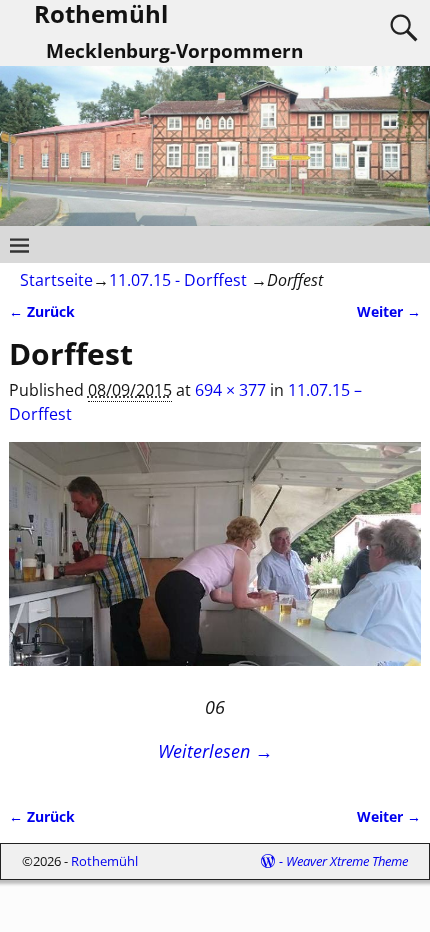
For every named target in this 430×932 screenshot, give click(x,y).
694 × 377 (230, 390)
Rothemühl (104, 861)
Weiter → (389, 311)
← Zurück (42, 311)
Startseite (56, 280)
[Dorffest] (215, 566)
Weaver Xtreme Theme (347, 861)
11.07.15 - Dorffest (178, 280)
